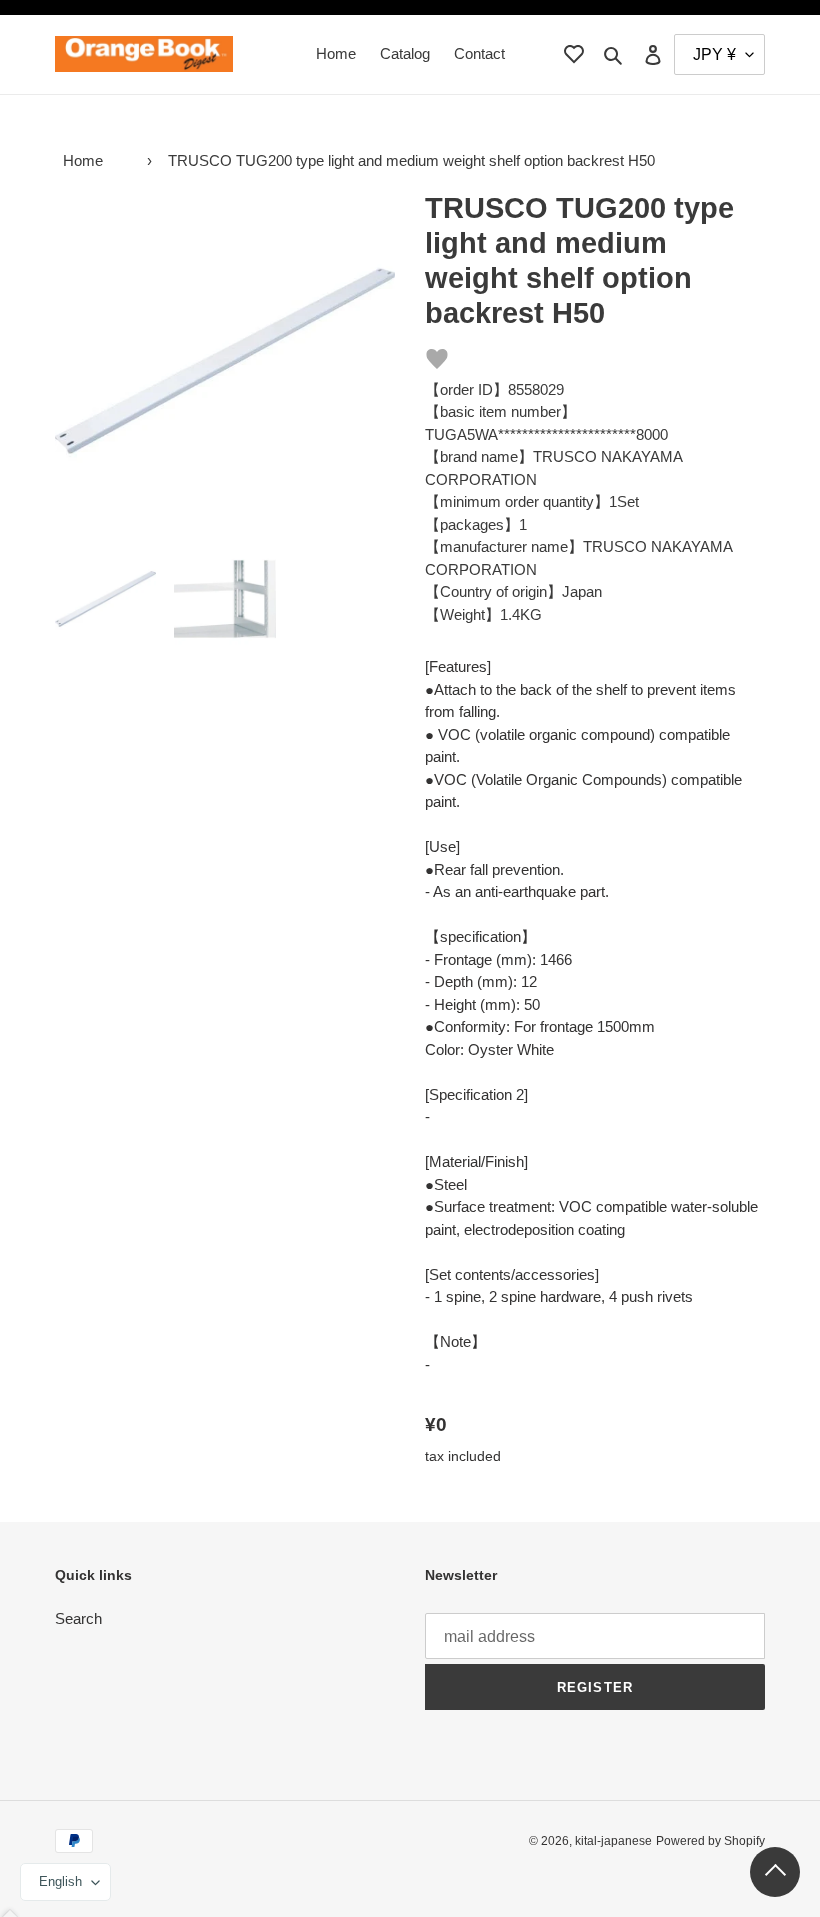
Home (83, 160)
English (60, 1881)
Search (78, 1618)
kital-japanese (613, 1841)
